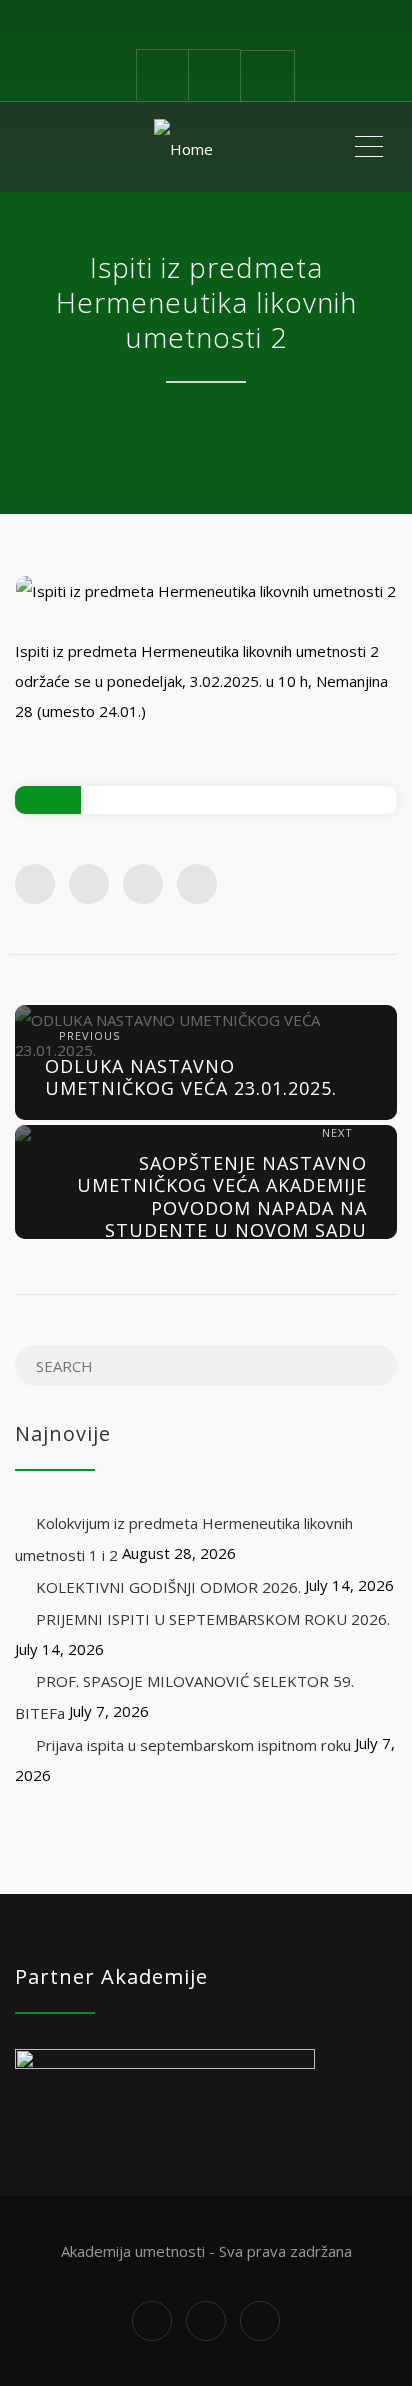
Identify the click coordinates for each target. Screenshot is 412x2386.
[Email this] (197, 884)
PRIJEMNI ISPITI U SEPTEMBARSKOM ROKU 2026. (213, 1619)
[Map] (214, 74)
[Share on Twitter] (89, 884)
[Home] (183, 147)
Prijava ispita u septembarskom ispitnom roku (193, 1745)
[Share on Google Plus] (143, 884)
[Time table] (162, 74)
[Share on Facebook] (35, 884)
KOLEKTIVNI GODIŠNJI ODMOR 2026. (168, 1587)
